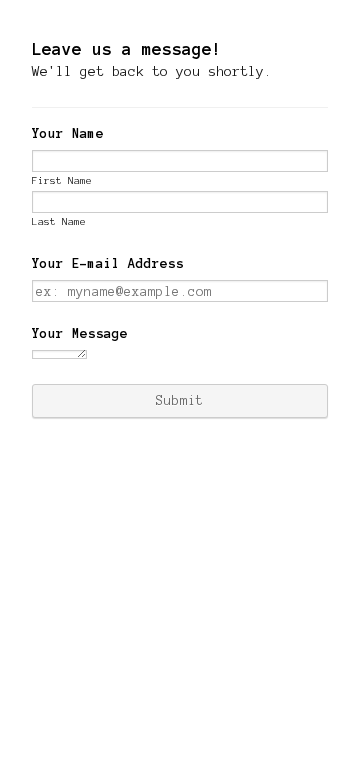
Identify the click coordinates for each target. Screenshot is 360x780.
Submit (180, 401)
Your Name (68, 134)
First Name (62, 180)
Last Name (59, 221)
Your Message (80, 334)
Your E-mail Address (108, 264)
